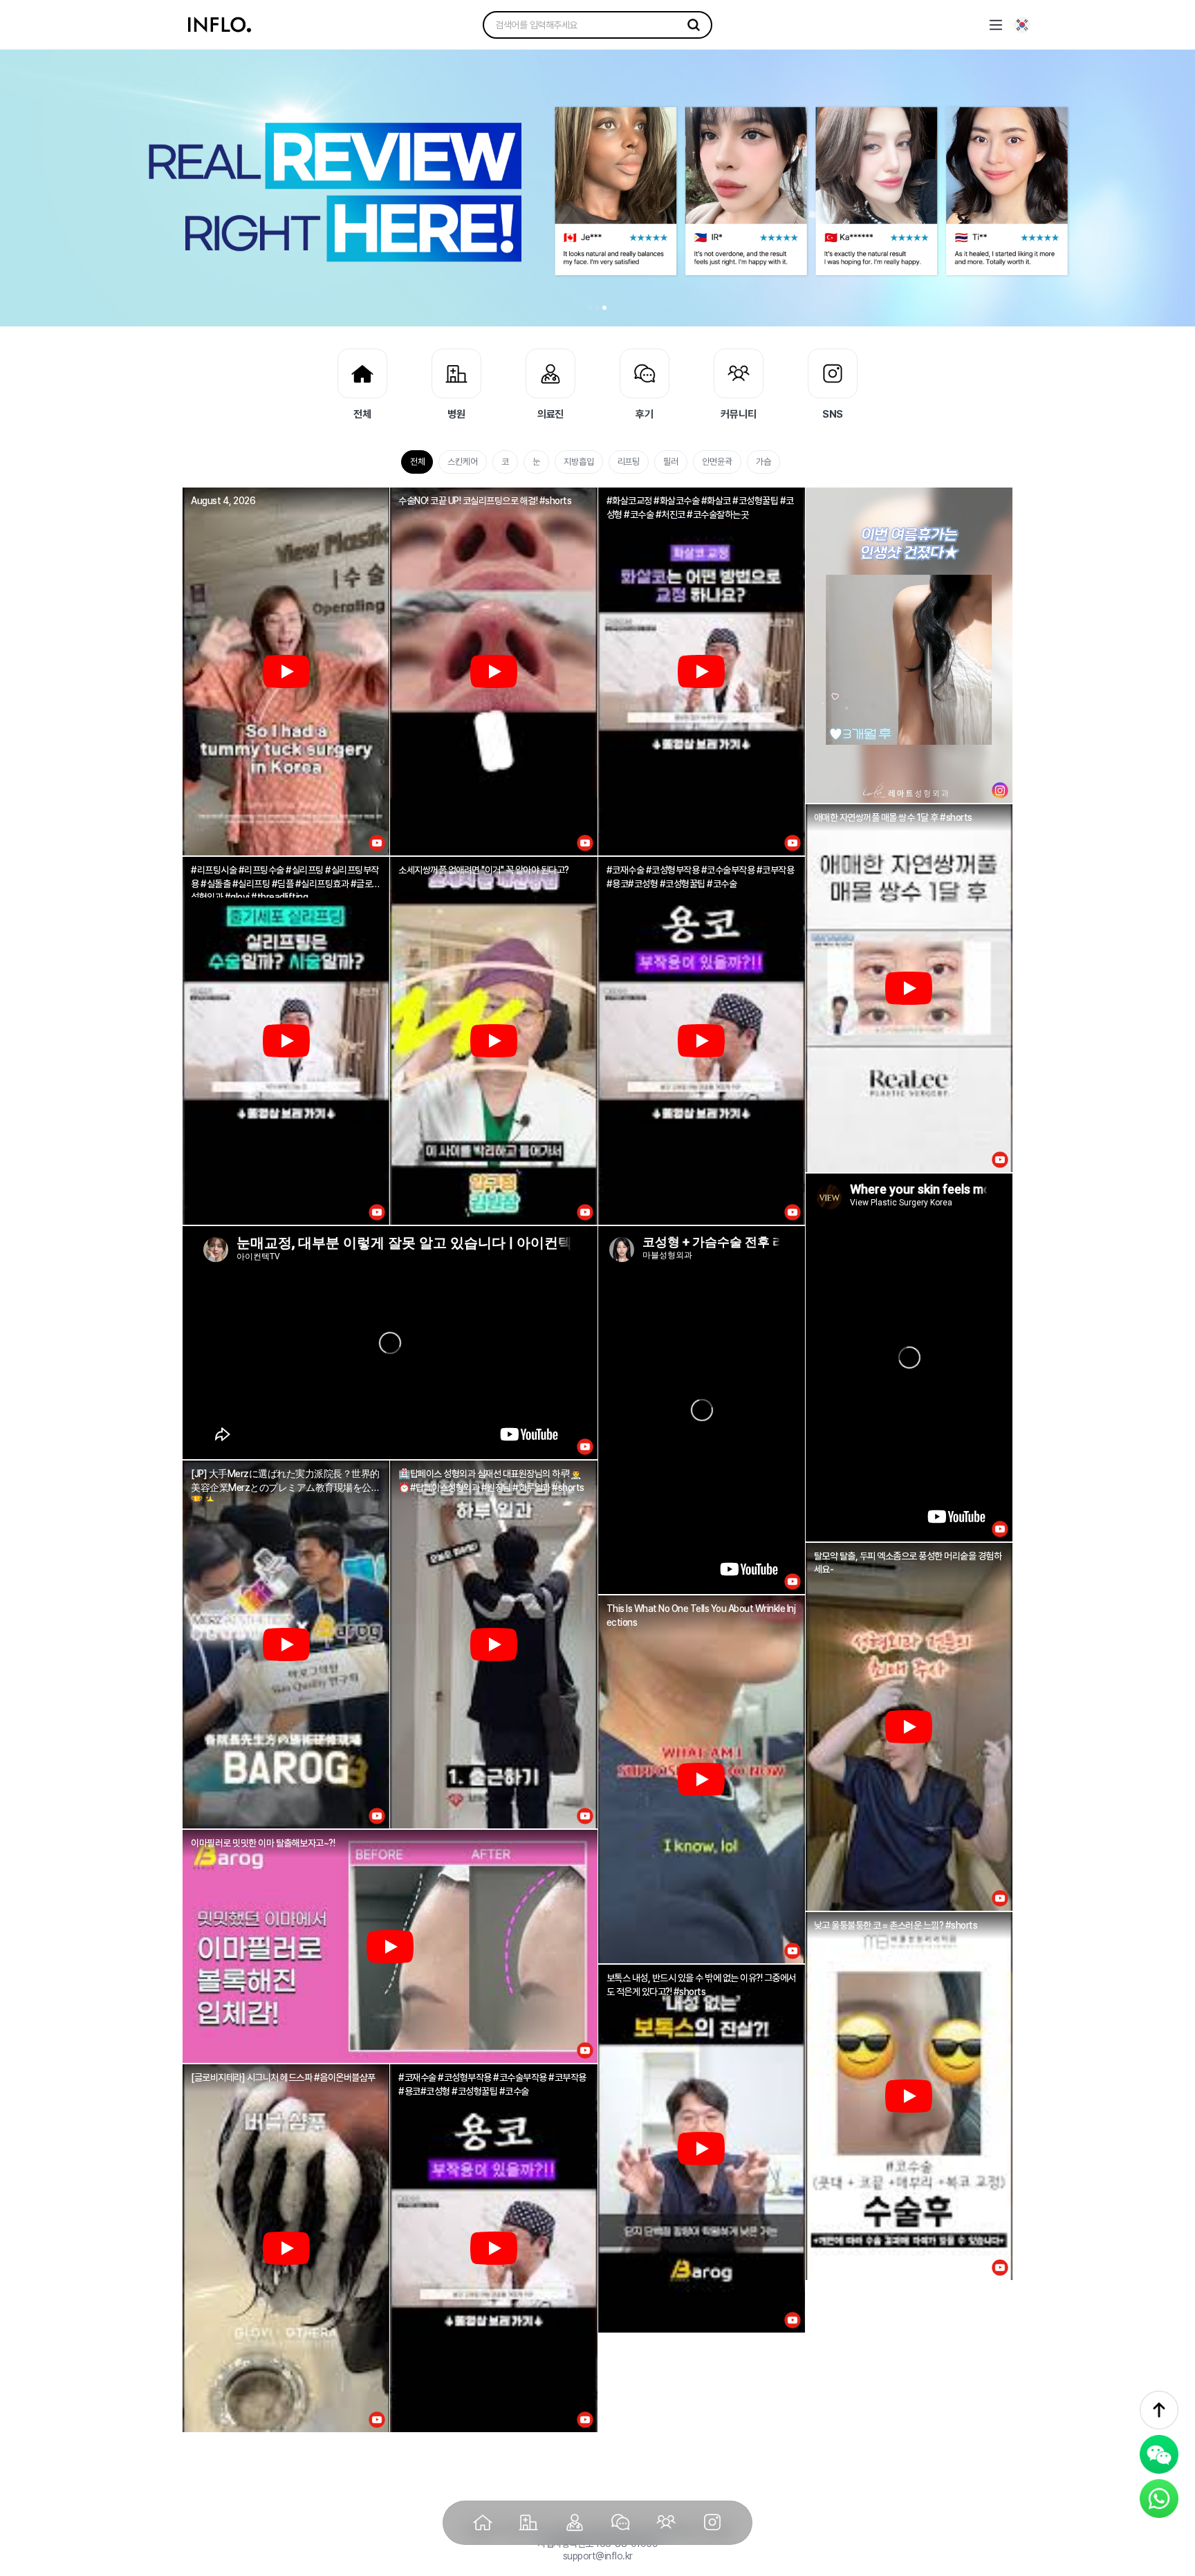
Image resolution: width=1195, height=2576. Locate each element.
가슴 (763, 462)
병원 (456, 414)
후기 (645, 414)
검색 (694, 25)
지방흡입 (579, 462)
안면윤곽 (717, 462)
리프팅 (629, 462)
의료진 (551, 414)
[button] (591, 308)
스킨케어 (463, 462)
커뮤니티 (739, 414)
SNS (833, 414)
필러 (671, 462)
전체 (362, 414)
